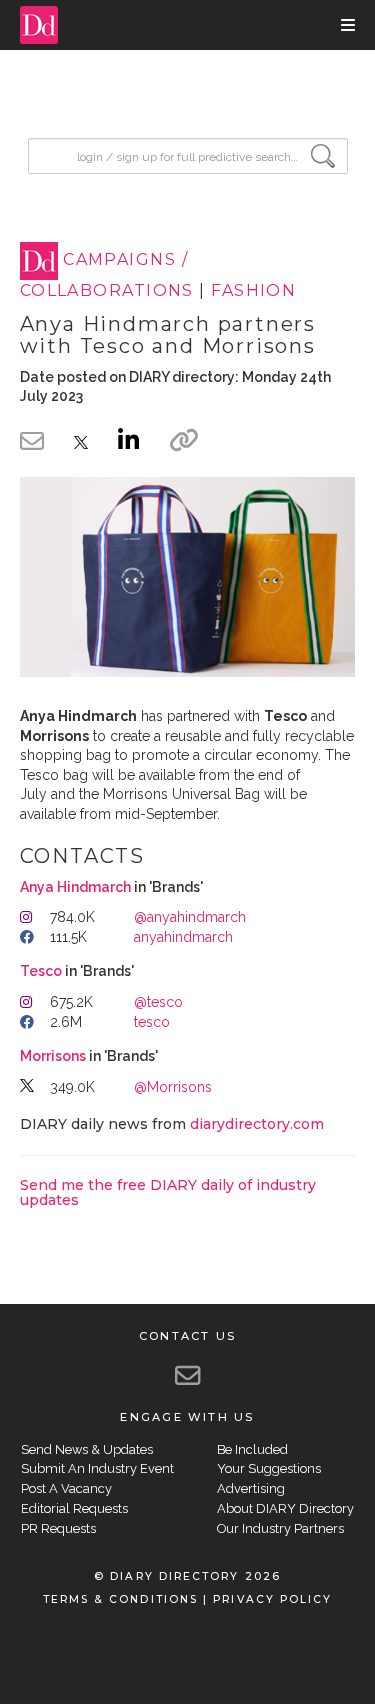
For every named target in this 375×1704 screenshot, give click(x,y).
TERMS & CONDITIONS (120, 1599)
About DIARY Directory (285, 1508)
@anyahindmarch (190, 917)
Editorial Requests (74, 1508)
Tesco (41, 971)
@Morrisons (173, 1087)
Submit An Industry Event (97, 1468)
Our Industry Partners (280, 1528)
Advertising (251, 1488)
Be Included (252, 1449)
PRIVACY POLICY (272, 1599)
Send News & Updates (87, 1449)
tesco (152, 1022)
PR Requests (58, 1528)
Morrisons (53, 1056)
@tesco (158, 1002)
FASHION (253, 290)
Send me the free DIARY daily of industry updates (168, 1192)
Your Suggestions (269, 1468)
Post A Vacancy (66, 1488)
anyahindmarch (183, 937)
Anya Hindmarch (75, 887)
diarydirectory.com (257, 1124)
